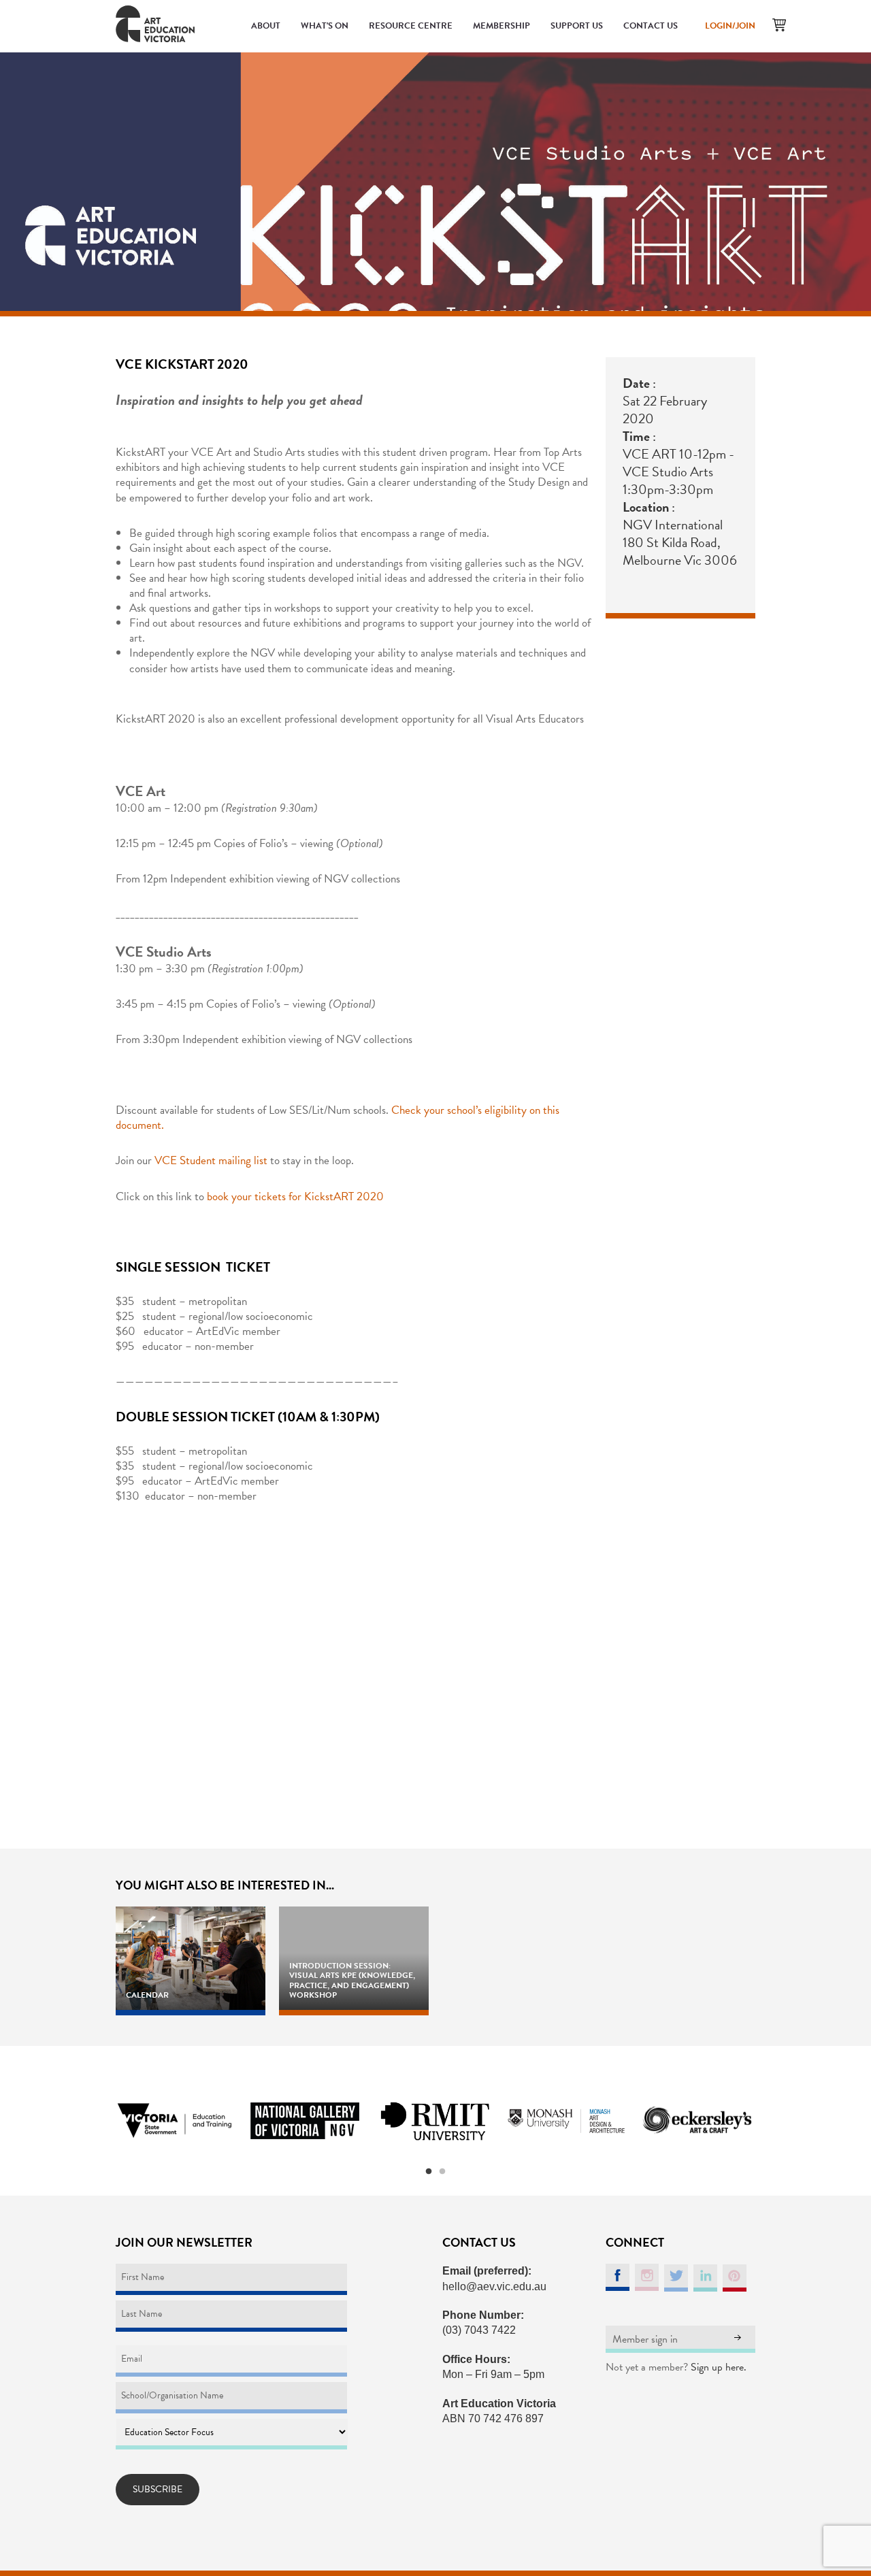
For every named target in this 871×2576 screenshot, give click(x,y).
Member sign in (645, 2339)
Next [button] (772, 2121)
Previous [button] (99, 2121)
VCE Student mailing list (211, 1160)
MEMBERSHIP (502, 26)
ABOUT (266, 26)
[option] (174, 2121)
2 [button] (442, 2172)
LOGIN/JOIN (730, 26)
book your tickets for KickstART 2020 (295, 1196)
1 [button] (429, 2172)
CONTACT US (651, 26)
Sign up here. (719, 2367)
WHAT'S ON (325, 26)
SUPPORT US (577, 26)
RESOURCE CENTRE (411, 26)
